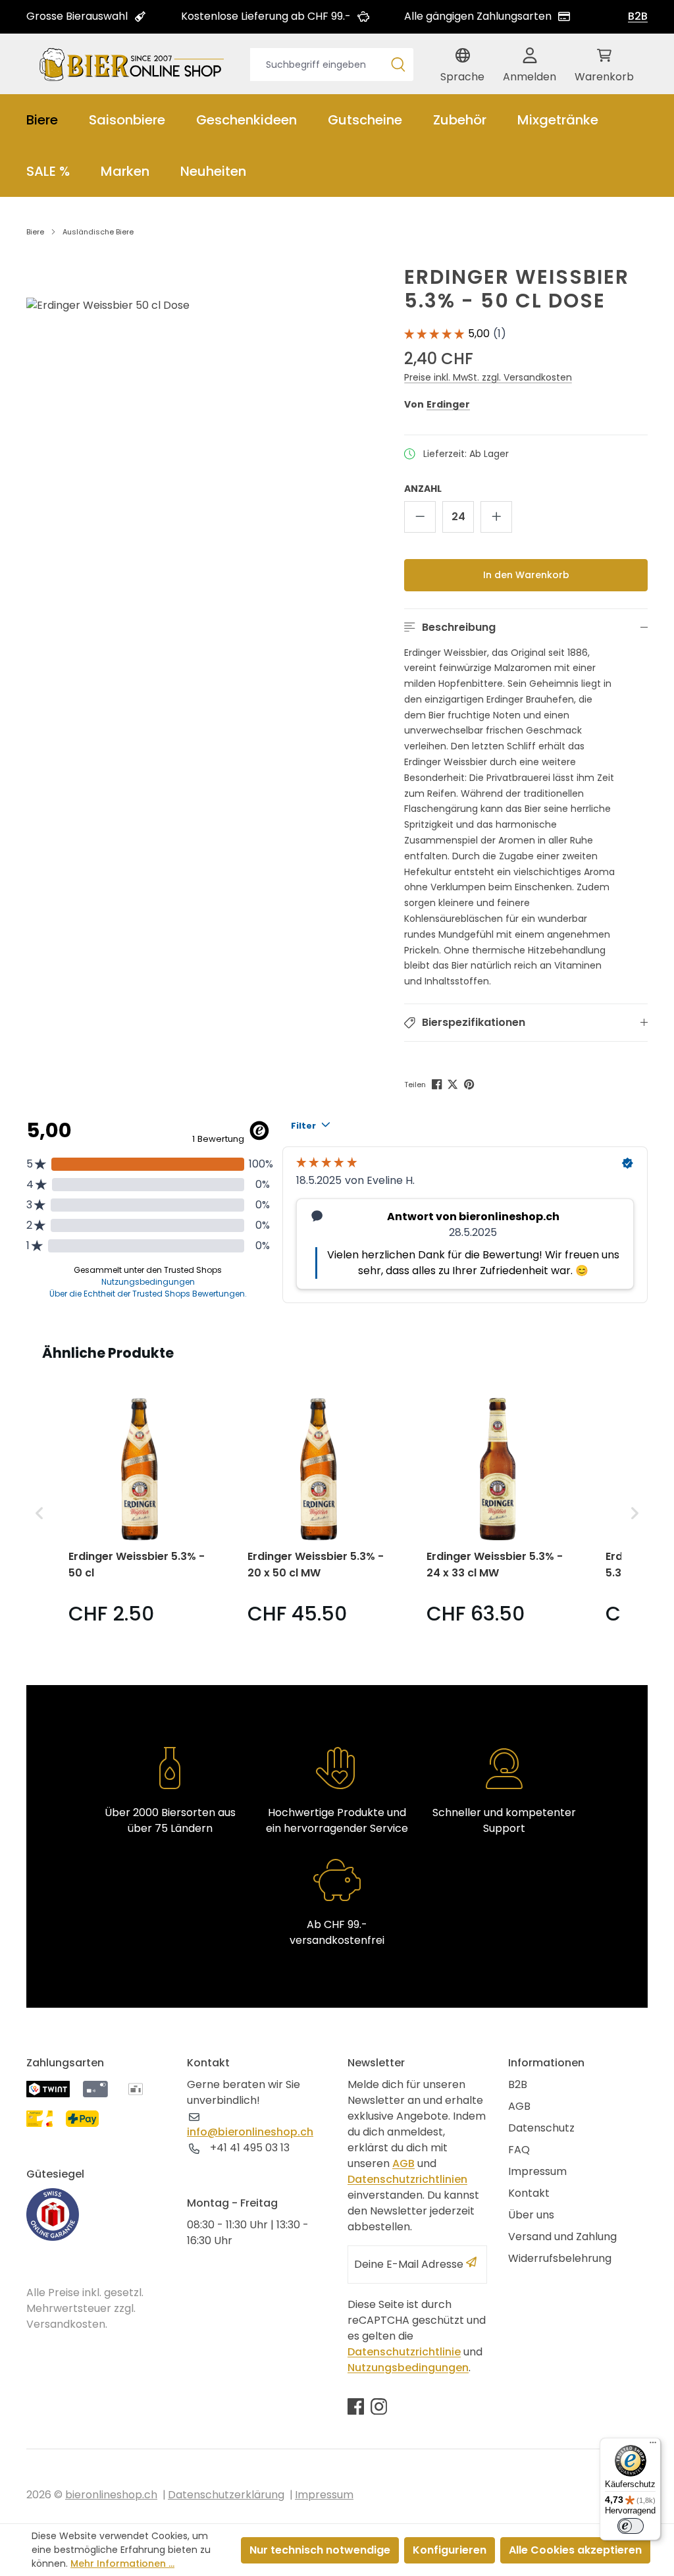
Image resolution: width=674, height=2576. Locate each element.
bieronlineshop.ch (111, 2495)
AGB (403, 2163)
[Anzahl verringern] (420, 517)
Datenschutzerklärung (226, 2495)
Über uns (531, 2215)
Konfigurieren (450, 2550)
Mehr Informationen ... (122, 2563)
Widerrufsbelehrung (560, 2258)
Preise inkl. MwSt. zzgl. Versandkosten (488, 377)
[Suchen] (398, 65)
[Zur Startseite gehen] (132, 64)
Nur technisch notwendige (320, 2550)
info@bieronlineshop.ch (250, 2132)
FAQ (519, 2150)
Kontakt (529, 2193)
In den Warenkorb (526, 575)
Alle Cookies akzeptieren (575, 2550)
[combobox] (317, 65)
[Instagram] (379, 2406)
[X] (454, 1083)
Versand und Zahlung (562, 2237)
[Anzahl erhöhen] (496, 517)
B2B (638, 16)
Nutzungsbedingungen (408, 2368)
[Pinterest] (470, 1083)
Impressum (537, 2171)
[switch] (631, 2526)
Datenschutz (541, 2128)
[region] (187, 426)
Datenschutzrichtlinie (404, 2352)
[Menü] (653, 2446)
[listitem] (140, 1513)
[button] (526, 628)
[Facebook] (438, 1083)
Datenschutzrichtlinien (407, 2179)
